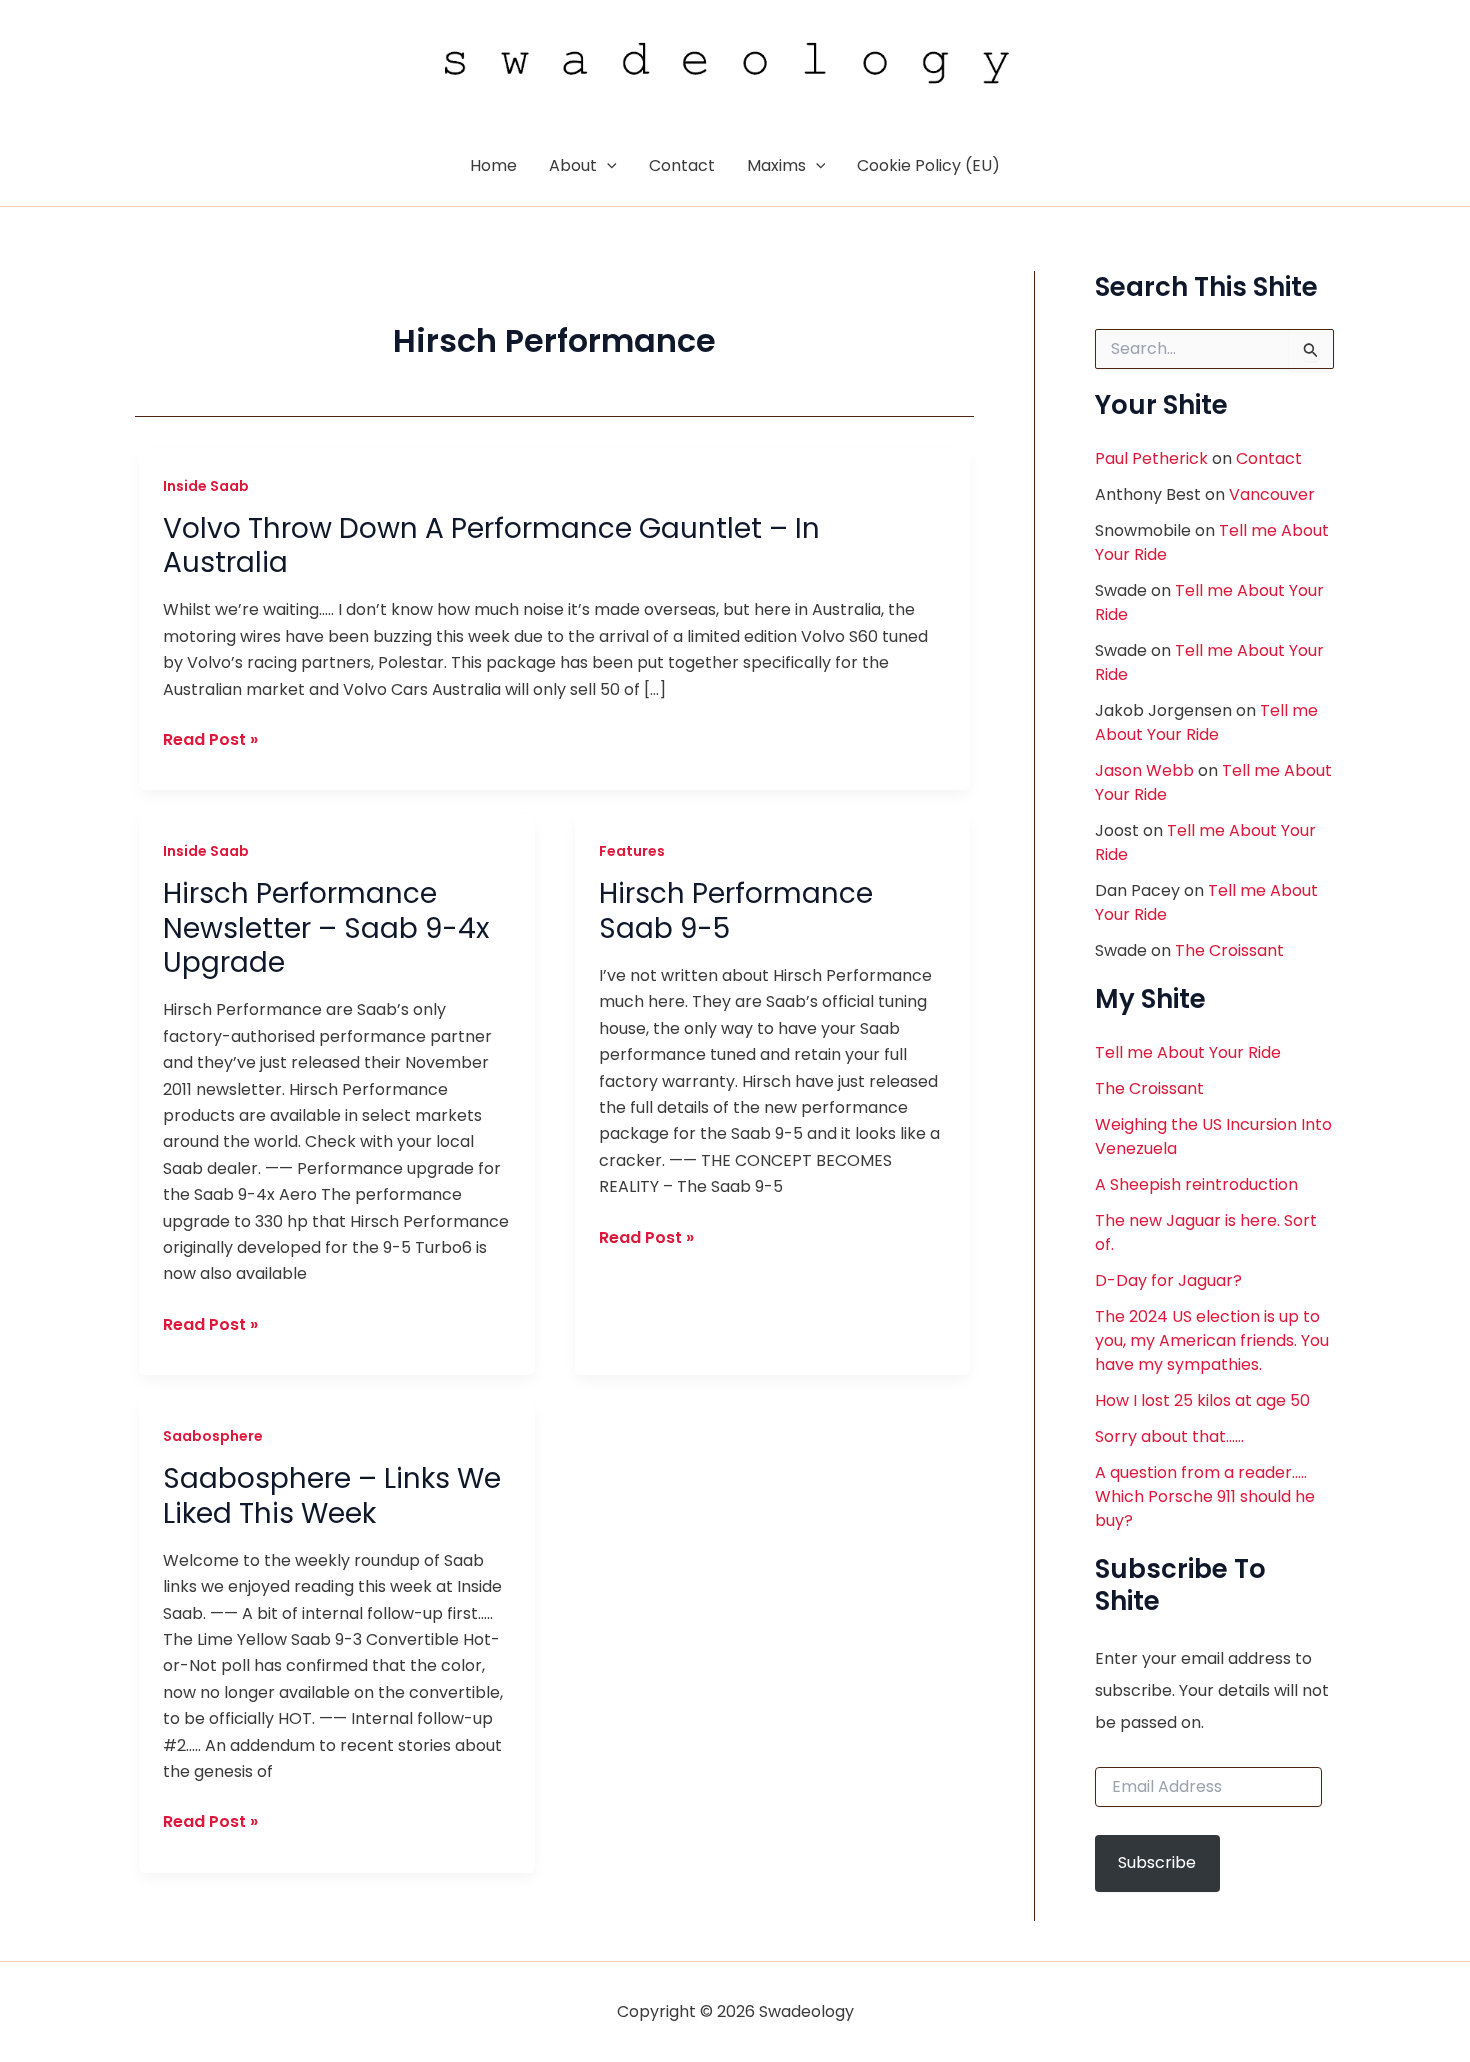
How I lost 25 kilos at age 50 (1202, 1400)
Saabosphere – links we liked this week (332, 1495)
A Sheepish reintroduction (1196, 1184)
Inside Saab (206, 486)
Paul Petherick (1151, 458)
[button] (607, 166)
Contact (1269, 458)
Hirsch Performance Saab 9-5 (736, 910)
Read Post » (210, 740)
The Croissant (1229, 950)
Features (632, 851)
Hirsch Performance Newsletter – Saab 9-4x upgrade (326, 928)
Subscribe (1157, 1862)
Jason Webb (1144, 770)
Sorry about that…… (1169, 1436)
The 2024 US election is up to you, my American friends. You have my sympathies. (1212, 1340)
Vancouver (1272, 494)
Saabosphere (213, 1436)
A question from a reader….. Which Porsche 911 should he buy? (1205, 1496)
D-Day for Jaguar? (1168, 1280)
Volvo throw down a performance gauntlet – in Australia (491, 545)
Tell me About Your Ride (1206, 722)
